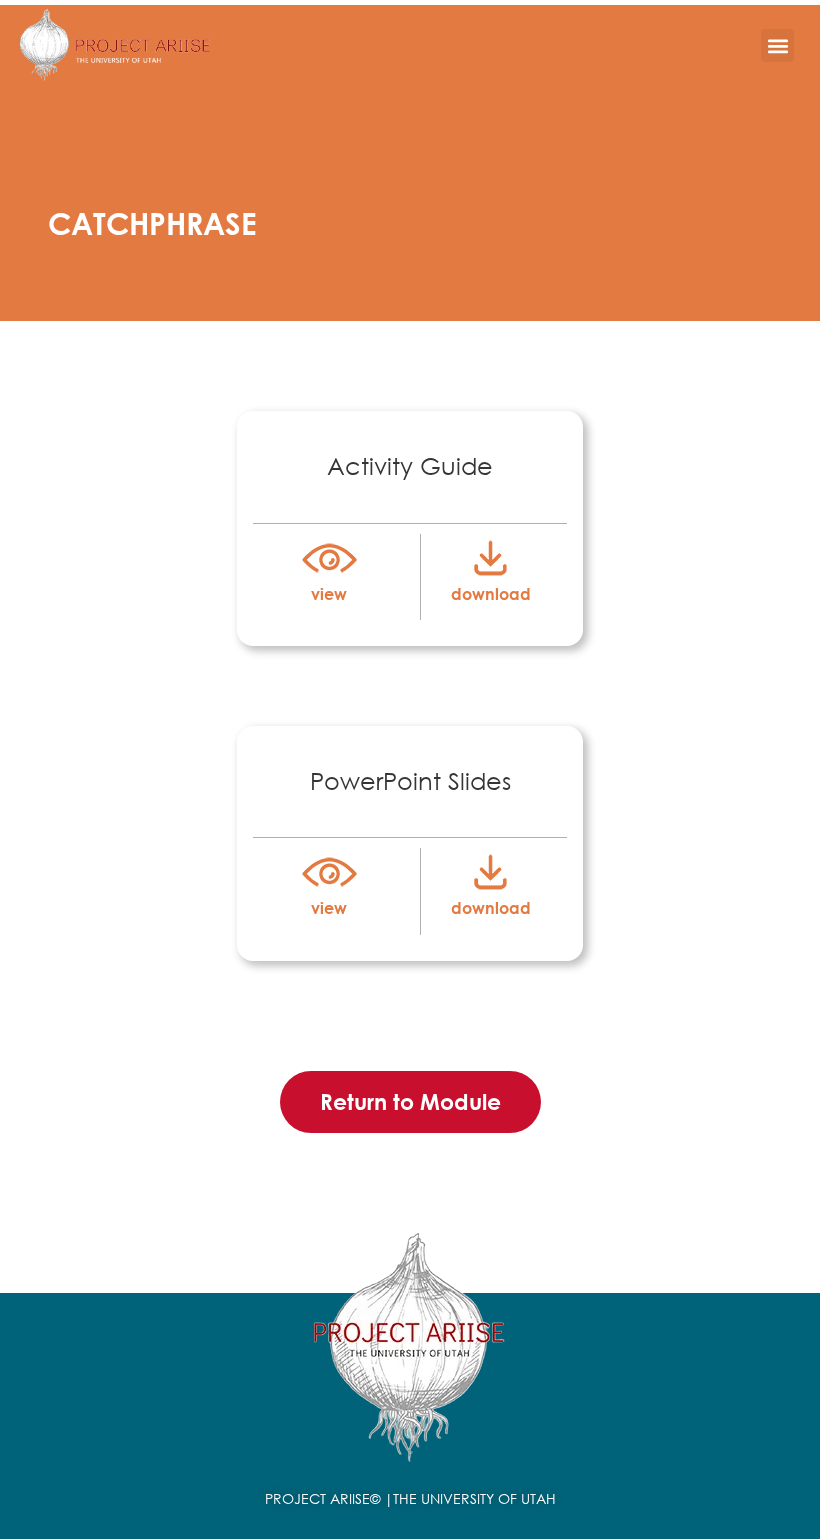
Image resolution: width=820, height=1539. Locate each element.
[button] (777, 45)
